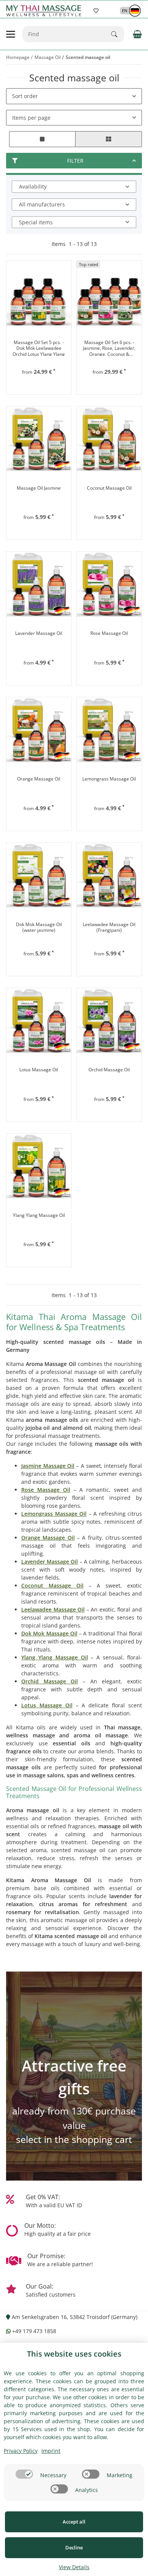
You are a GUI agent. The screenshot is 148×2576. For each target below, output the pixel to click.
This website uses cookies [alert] (74, 2354)
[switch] (24, 2474)
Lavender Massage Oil (39, 633)
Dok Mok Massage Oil (49, 1633)
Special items (36, 222)
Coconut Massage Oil (109, 488)
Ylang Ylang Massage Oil (39, 1215)
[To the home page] (45, 11)
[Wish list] (96, 11)
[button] (127, 10)
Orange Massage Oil (39, 779)
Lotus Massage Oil (39, 1070)
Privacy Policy (21, 2451)
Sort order (25, 96)
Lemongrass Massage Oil (109, 779)
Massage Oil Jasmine (39, 488)
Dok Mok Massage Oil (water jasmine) (39, 927)
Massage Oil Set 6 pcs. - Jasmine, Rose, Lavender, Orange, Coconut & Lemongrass (109, 348)
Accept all (74, 2522)
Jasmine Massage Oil (48, 1466)
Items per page (31, 118)
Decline (74, 2547)
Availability (33, 186)
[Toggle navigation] (11, 34)
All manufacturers (42, 204)
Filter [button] (75, 161)
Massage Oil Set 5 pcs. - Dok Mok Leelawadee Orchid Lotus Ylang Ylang (39, 348)
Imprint (51, 2451)
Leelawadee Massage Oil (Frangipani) (109, 927)
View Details (74, 2567)
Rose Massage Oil (109, 633)
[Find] (118, 34)
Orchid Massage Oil (109, 1070)
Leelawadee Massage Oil (53, 1609)
